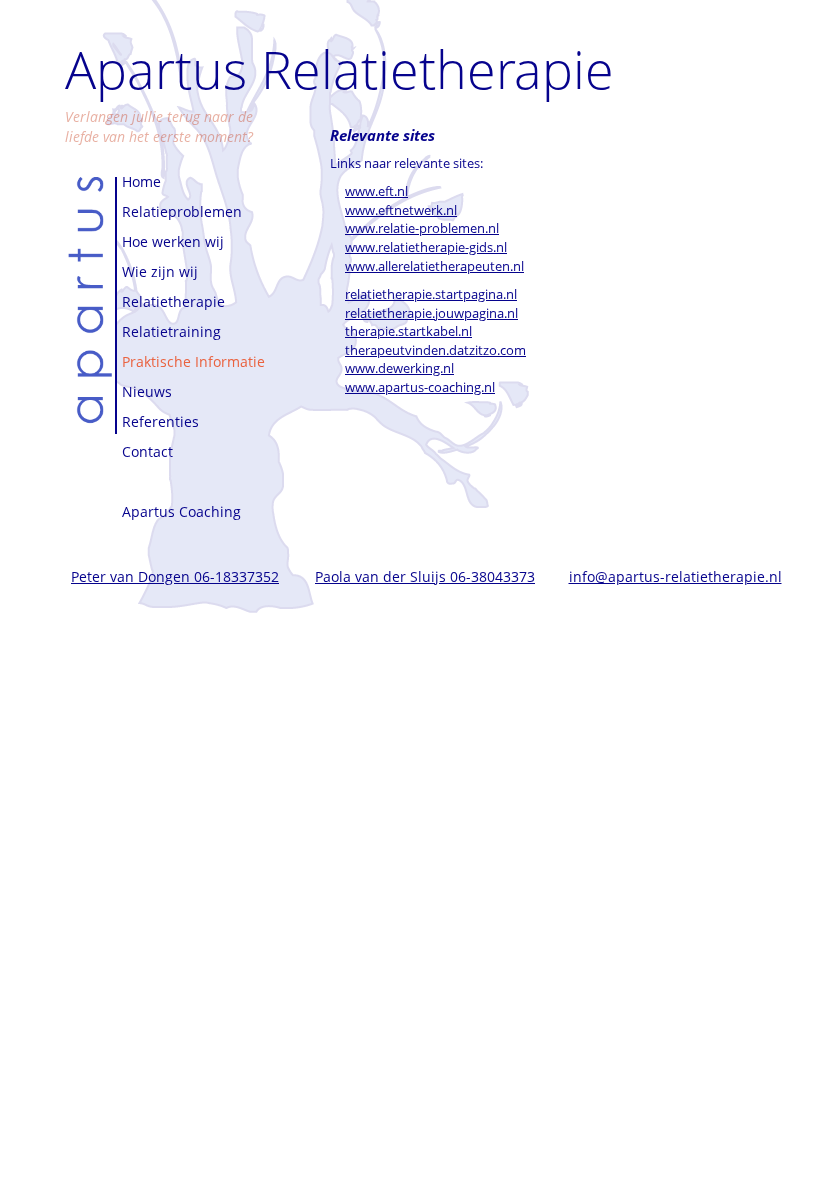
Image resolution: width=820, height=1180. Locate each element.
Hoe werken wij (173, 241)
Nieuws (147, 391)
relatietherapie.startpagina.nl (431, 294)
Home (141, 181)
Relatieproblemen (182, 211)
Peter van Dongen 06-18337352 (175, 576)
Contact (147, 451)
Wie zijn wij (160, 271)
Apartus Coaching (181, 511)
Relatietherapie (173, 301)
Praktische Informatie (193, 361)
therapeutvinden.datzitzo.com (435, 350)
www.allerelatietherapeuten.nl (434, 266)
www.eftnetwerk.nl (401, 210)
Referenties (160, 421)
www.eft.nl (376, 191)
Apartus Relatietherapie (339, 68)
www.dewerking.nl (399, 368)
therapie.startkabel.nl (408, 331)
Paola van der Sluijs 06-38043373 (425, 576)
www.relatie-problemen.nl (422, 228)
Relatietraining (171, 331)
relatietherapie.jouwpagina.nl (431, 313)
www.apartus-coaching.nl (420, 387)
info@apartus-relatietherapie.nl (675, 576)
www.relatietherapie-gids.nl (426, 247)
